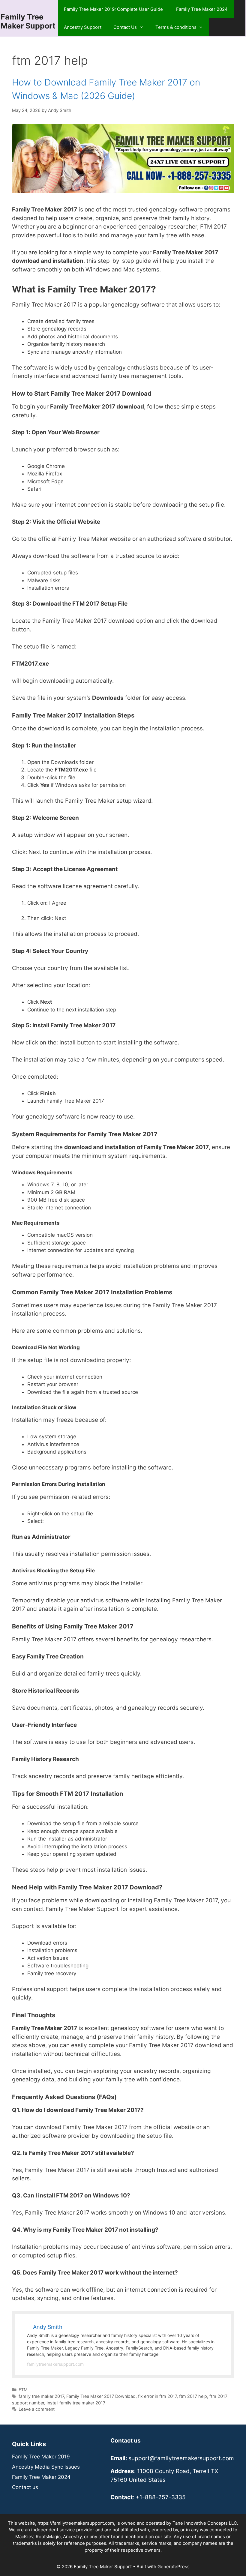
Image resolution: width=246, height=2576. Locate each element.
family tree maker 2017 (41, 2396)
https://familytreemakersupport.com (76, 2523)
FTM (23, 2390)
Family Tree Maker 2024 (202, 9)
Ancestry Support (83, 27)
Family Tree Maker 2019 (41, 2457)
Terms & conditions (176, 27)
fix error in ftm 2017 (157, 2396)
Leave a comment (37, 2409)
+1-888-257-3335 (161, 2497)
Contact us (25, 2487)
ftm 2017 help (193, 2396)
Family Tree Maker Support (28, 21)
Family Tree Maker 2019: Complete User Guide (114, 9)
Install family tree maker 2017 (76, 2403)
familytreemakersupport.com (55, 2364)
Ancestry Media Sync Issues (46, 2467)
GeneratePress (174, 2567)
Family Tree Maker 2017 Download (101, 2396)
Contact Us (125, 27)
